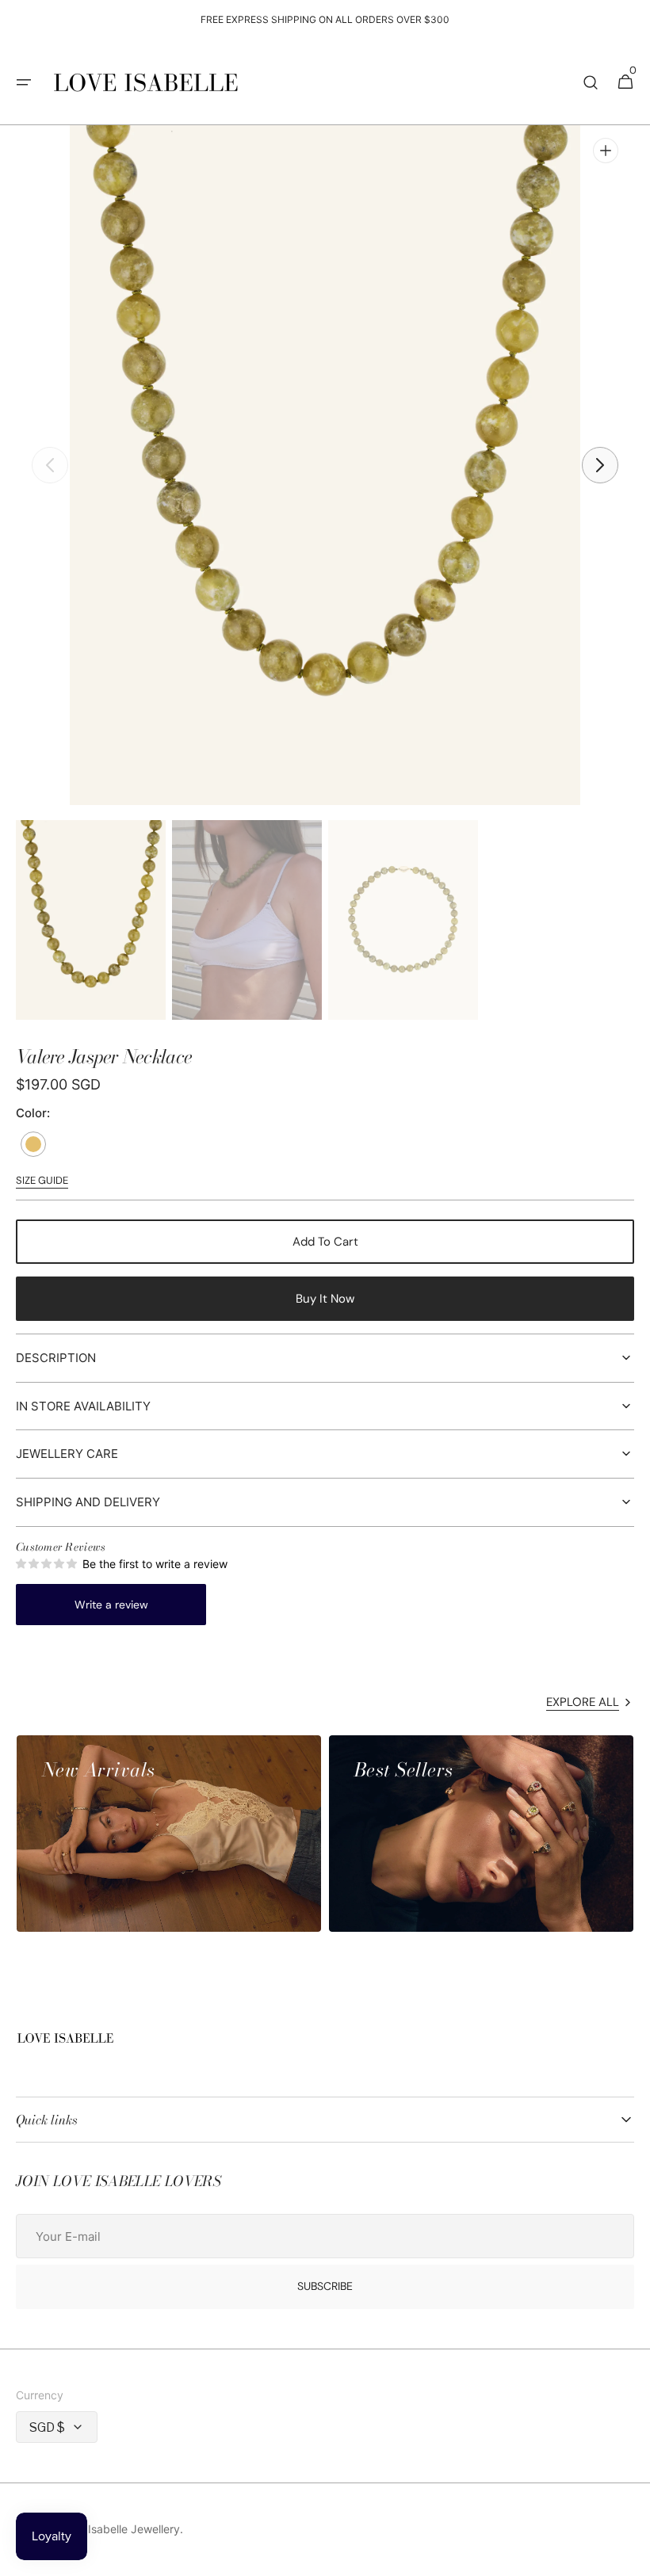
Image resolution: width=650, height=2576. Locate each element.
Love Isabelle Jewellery (120, 2529)
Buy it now (325, 1299)
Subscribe (325, 2286)
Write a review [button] (111, 1605)
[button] (24, 82)
